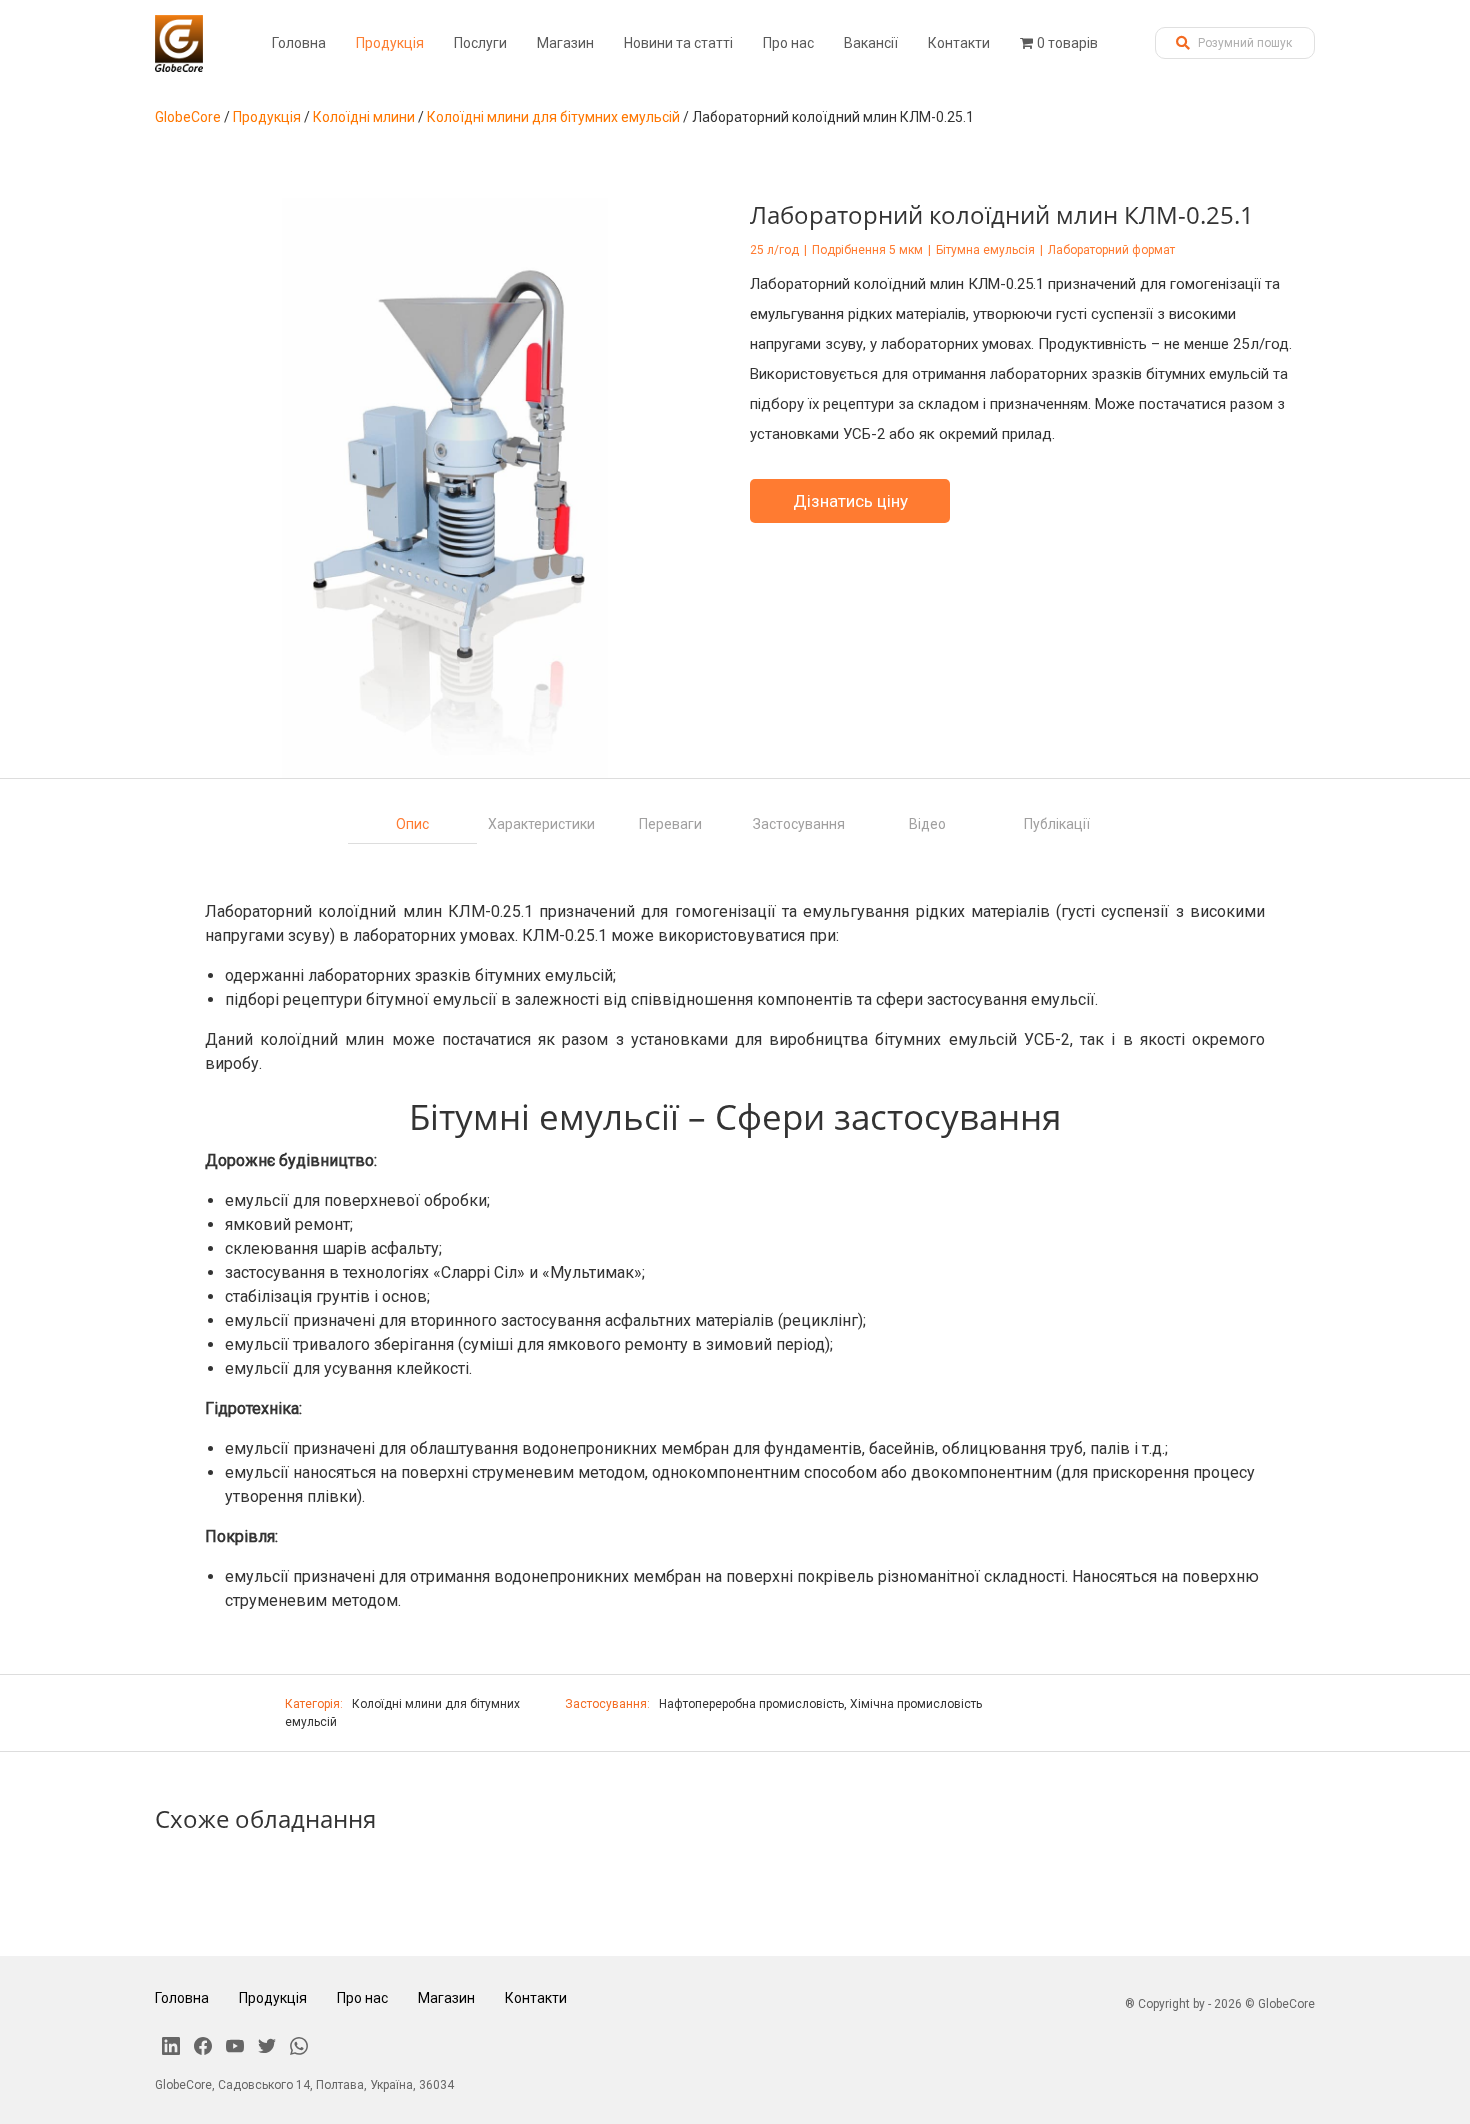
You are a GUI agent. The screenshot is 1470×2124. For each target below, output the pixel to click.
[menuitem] (299, 43)
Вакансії (871, 43)
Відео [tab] (927, 824)
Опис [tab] (412, 824)
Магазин (565, 43)
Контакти (959, 43)
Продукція (390, 43)
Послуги (480, 43)
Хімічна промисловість (916, 1704)
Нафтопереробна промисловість (751, 1704)
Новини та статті (678, 43)
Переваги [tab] (670, 824)
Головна (299, 43)
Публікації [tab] (1057, 824)
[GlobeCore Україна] (179, 43)
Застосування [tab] (799, 824)
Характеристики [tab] (541, 824)
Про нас (788, 43)
